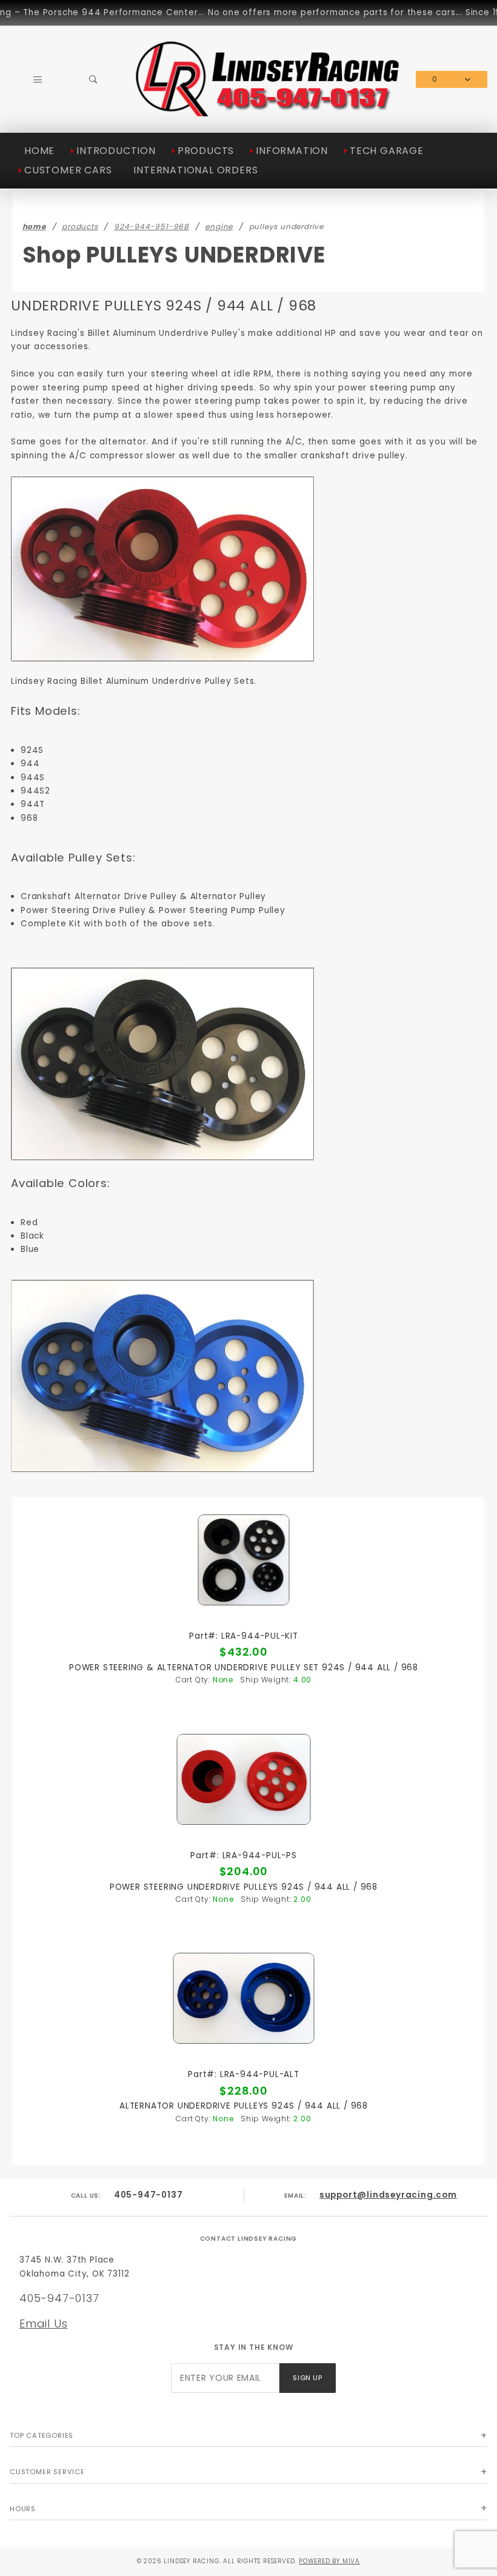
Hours (23, 2509)
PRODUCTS (206, 151)
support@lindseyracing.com (388, 2195)
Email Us (43, 2323)
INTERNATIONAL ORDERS (195, 170)
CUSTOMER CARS (68, 170)
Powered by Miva (329, 2561)
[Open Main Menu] (38, 80)
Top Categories (42, 2435)
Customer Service (47, 2472)
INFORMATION (292, 151)
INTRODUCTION (116, 151)
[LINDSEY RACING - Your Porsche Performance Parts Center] (269, 114)
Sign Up (307, 2378)
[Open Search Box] (94, 80)
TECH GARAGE (387, 151)
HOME (39, 151)
